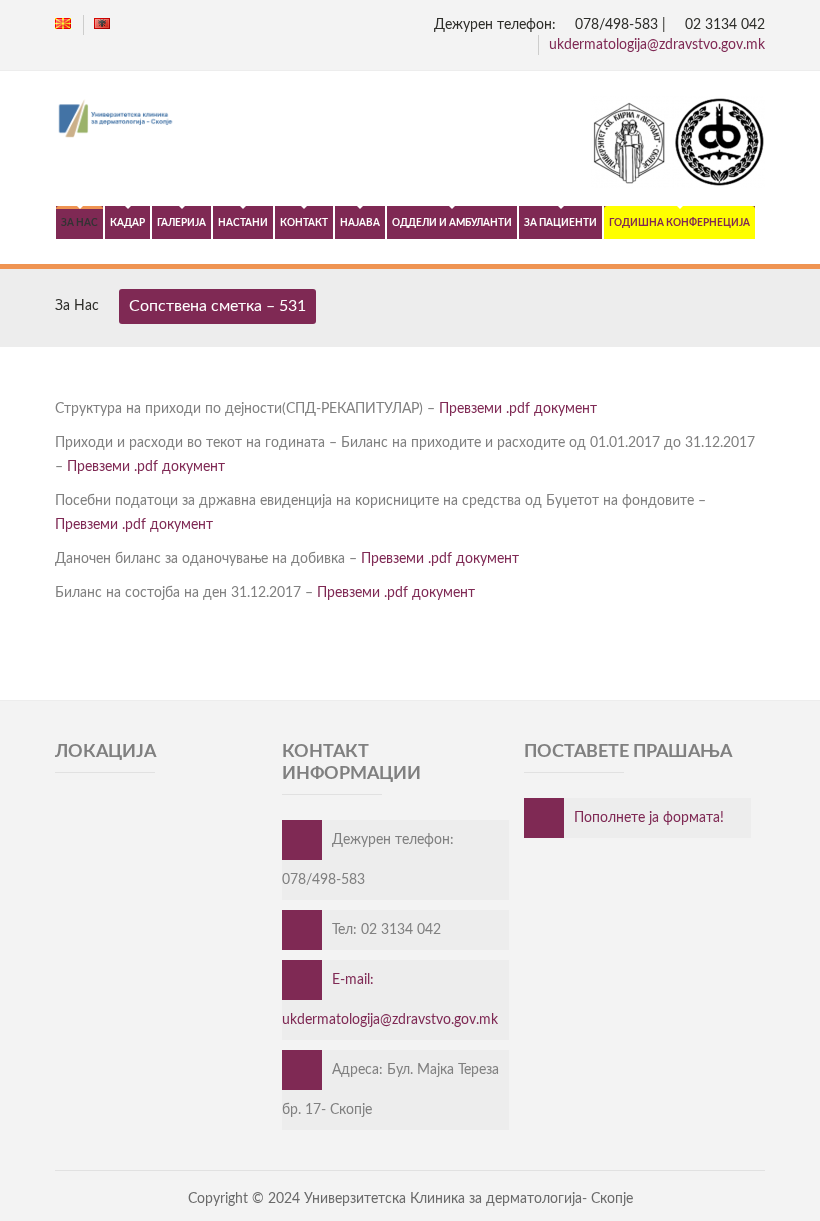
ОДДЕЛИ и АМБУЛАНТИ (452, 223)
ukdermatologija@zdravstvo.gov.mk (657, 45)
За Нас (77, 306)
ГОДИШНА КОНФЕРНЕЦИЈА (679, 223)
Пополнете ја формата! (649, 818)
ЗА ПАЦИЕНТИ (560, 223)
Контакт (304, 223)
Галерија (181, 223)
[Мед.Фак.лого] (678, 184)
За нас (79, 223)
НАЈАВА (360, 223)
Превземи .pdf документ (518, 409)
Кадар (127, 223)
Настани (243, 223)
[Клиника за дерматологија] (410, 120)
